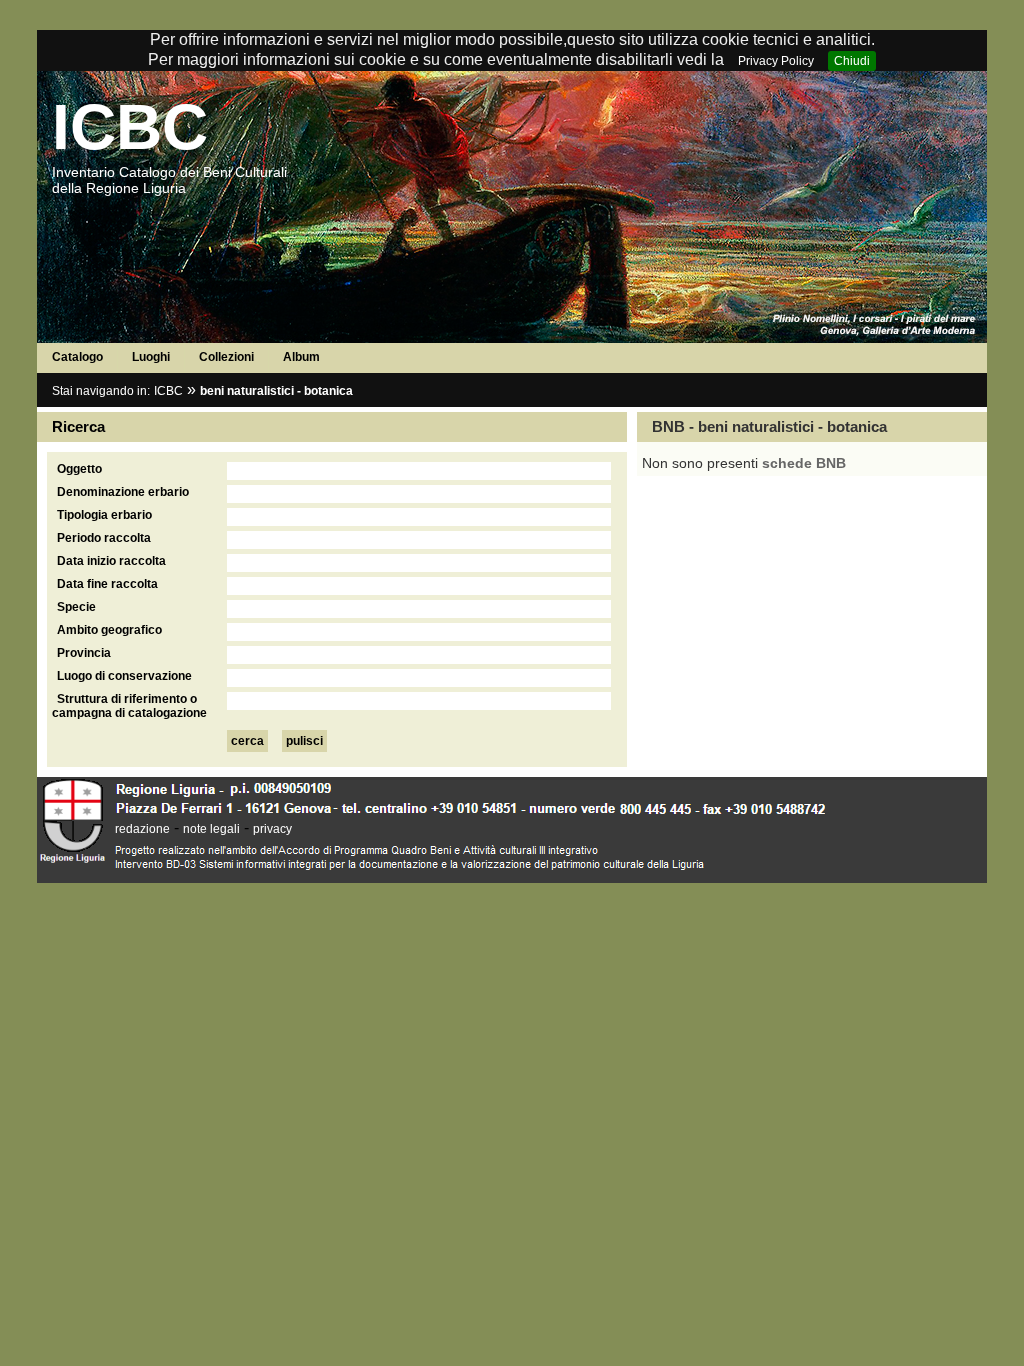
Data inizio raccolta (111, 561)
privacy (272, 829)
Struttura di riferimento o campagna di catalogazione (129, 706)
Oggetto (79, 469)
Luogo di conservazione (124, 676)
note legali (211, 829)
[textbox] (419, 471)
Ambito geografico (109, 630)
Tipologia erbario (104, 515)
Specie (76, 607)
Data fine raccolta (107, 584)
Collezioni (226, 357)
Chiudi (852, 61)
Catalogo (77, 357)
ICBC (130, 127)
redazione (142, 829)
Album (301, 357)
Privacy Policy (776, 61)
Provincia (84, 653)
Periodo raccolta (104, 538)
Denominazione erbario (123, 492)
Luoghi (151, 357)
